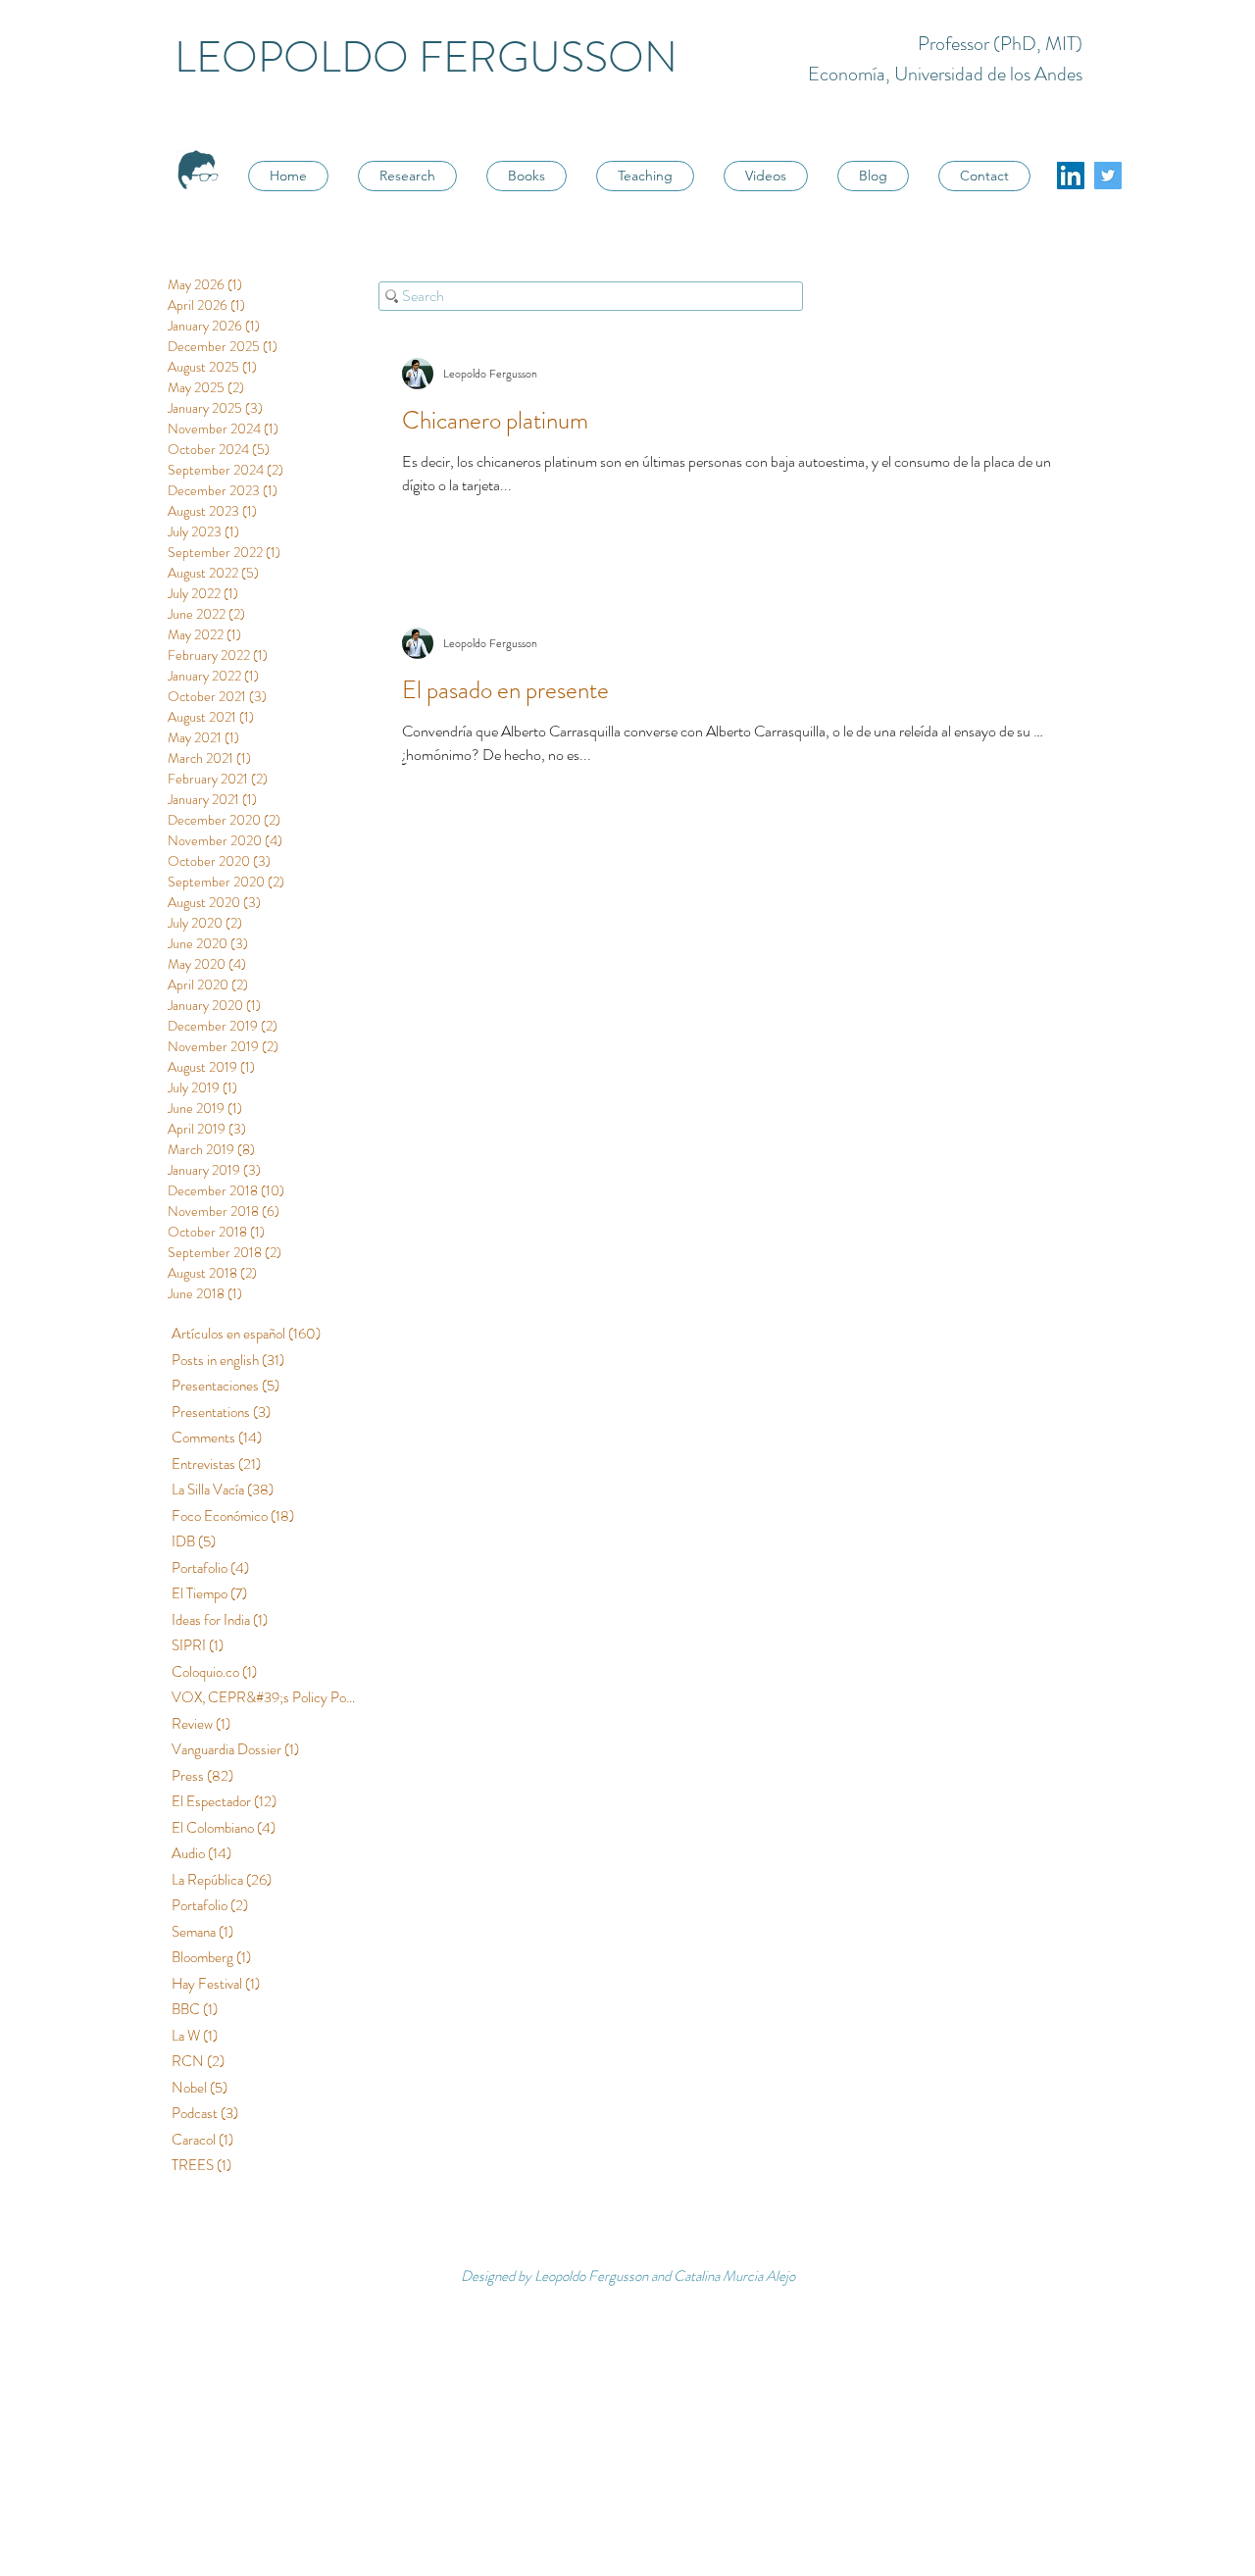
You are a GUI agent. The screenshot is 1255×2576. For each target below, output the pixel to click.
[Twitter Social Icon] (1108, 176)
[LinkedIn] (1071, 176)
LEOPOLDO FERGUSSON (426, 57)
